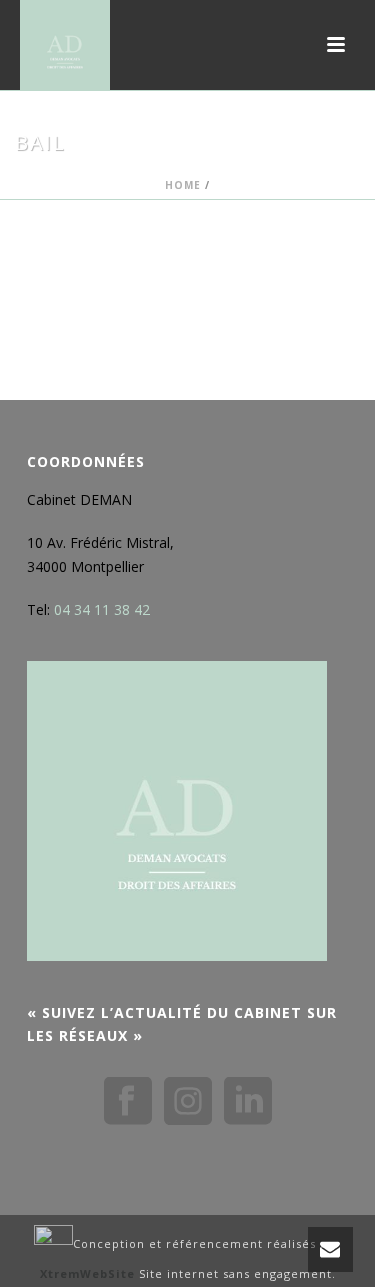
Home (183, 185)
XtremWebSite (87, 1273)
